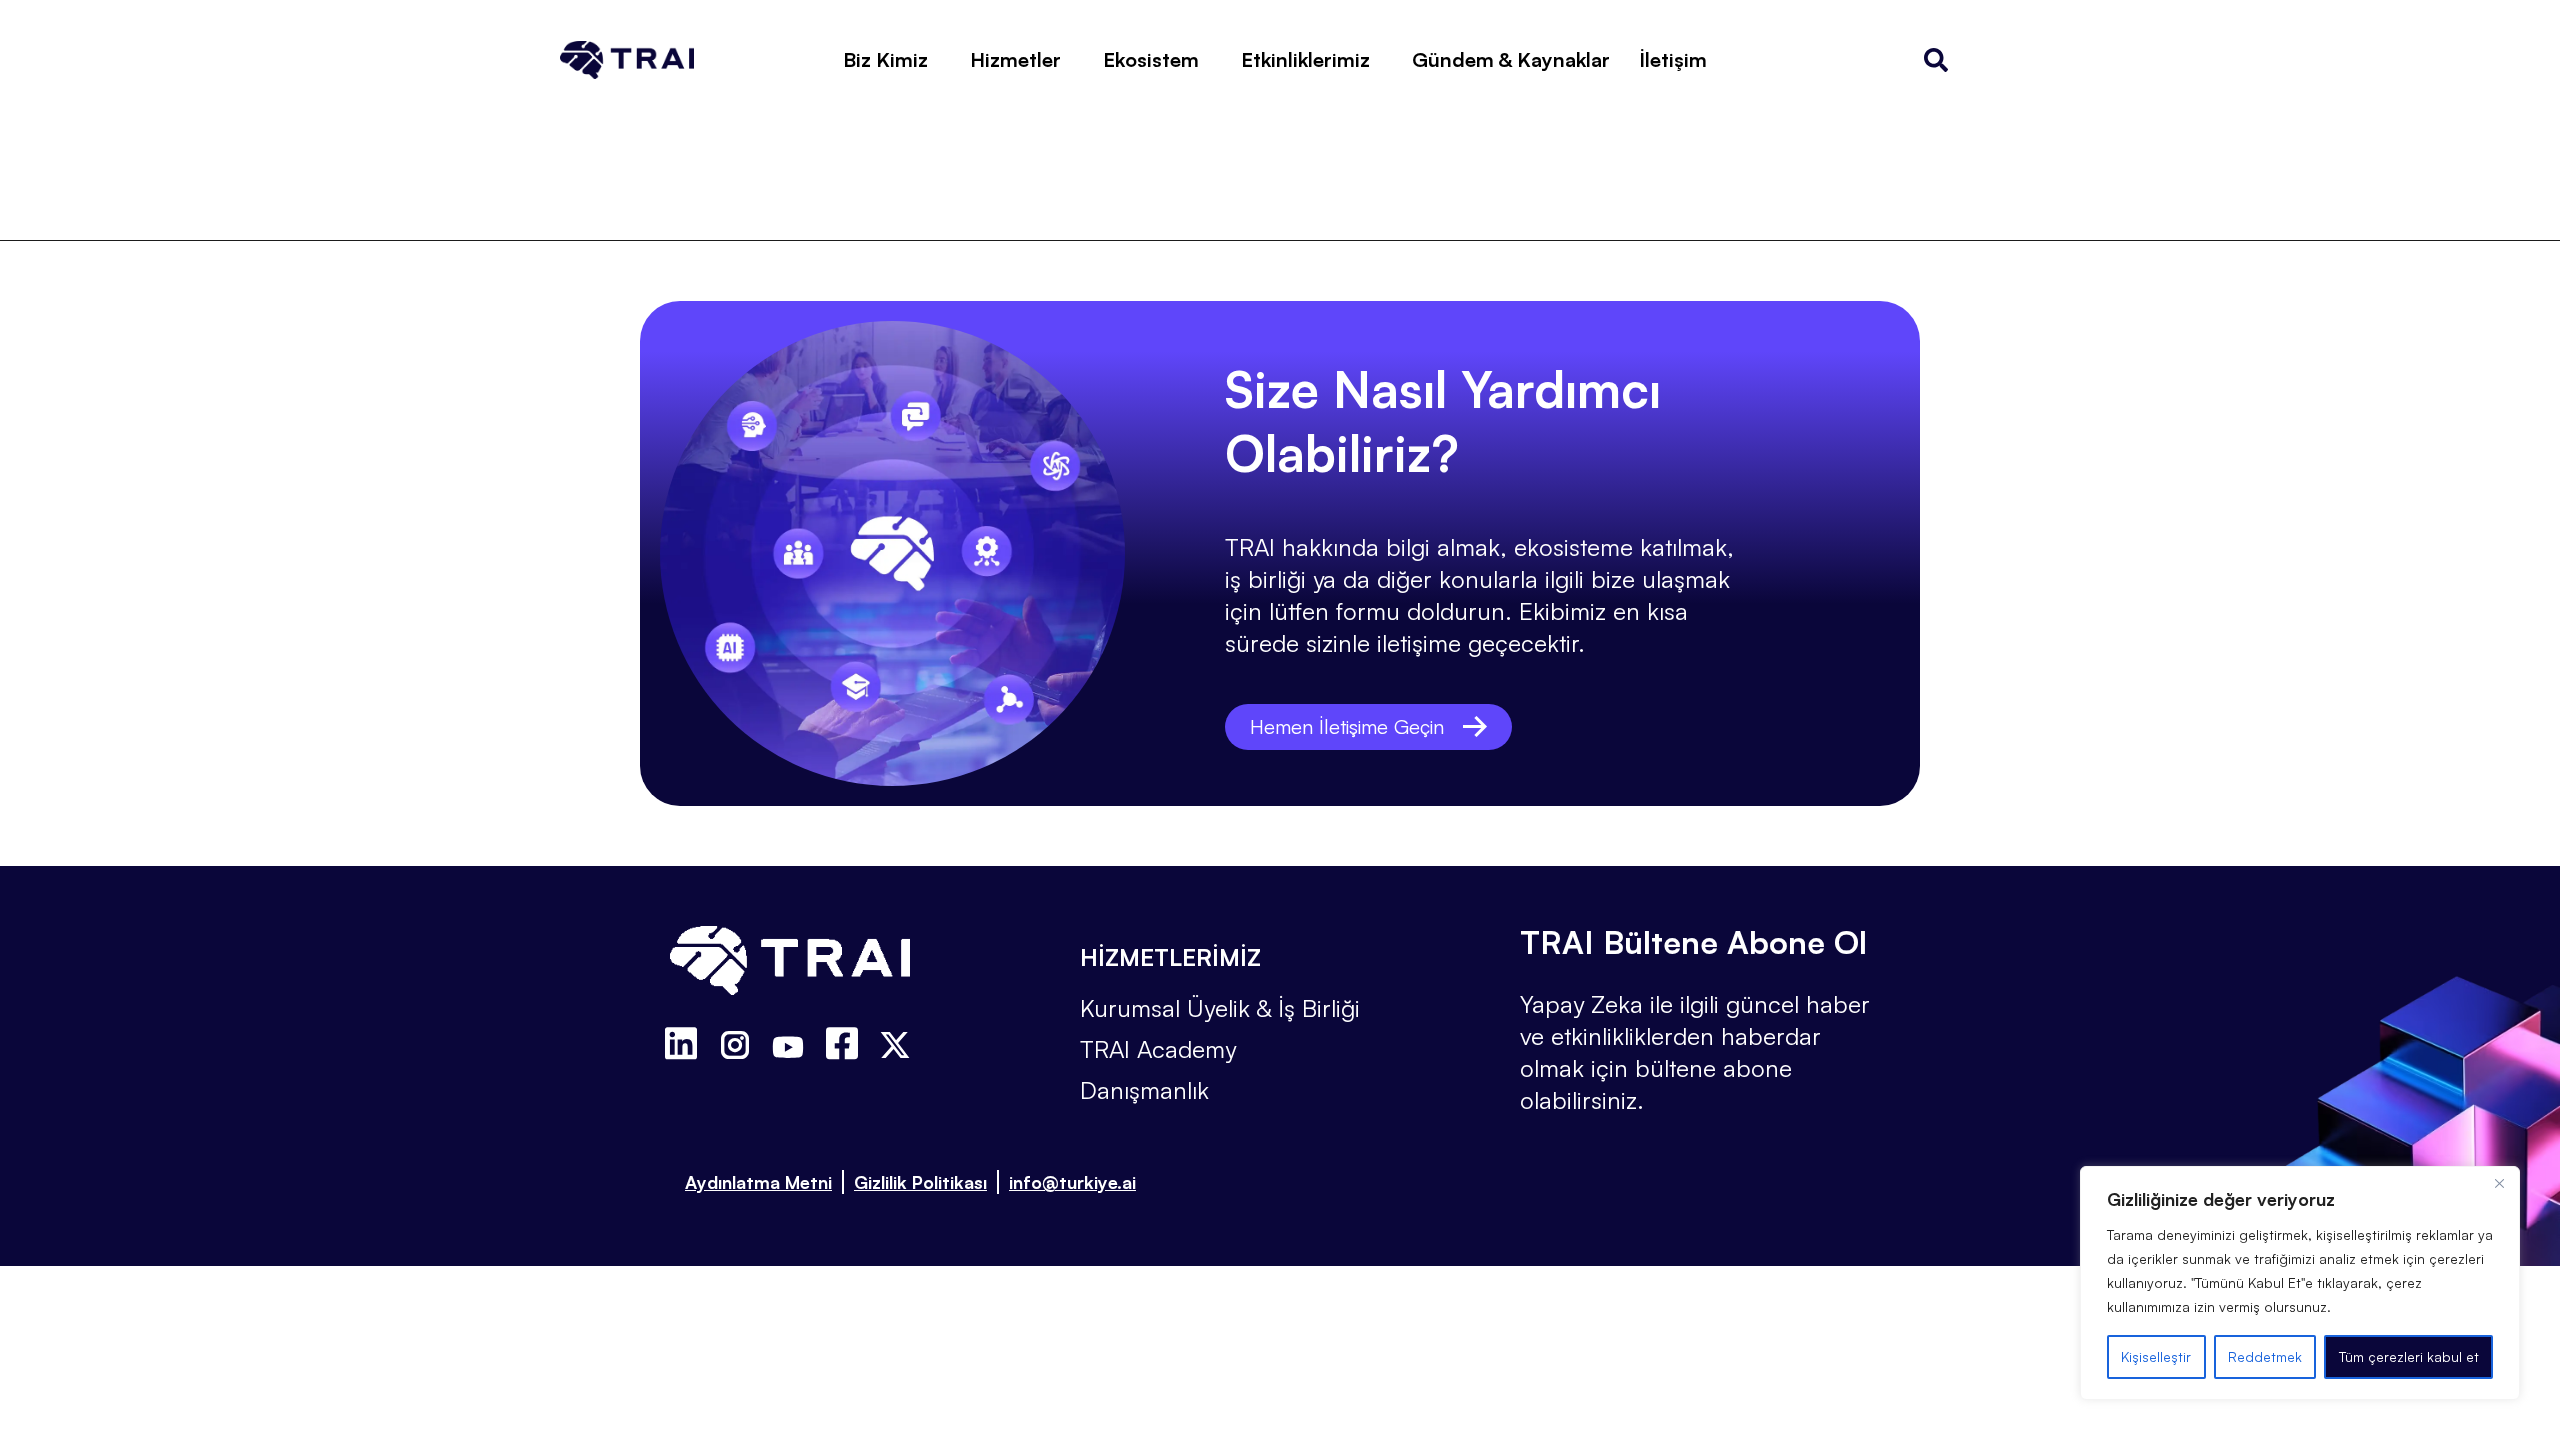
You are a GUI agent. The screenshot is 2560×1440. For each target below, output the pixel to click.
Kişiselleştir (2156, 1356)
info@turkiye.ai (1072, 1182)
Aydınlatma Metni (758, 1182)
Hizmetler (1015, 59)
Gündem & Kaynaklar (1511, 59)
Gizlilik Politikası (920, 1182)
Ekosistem (1151, 59)
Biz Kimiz (885, 59)
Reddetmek (2265, 1356)
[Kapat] (2499, 1183)
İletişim (1673, 59)
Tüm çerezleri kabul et (2409, 1356)
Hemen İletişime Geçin (1347, 726)
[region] (2300, 1283)
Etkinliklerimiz (1305, 59)
